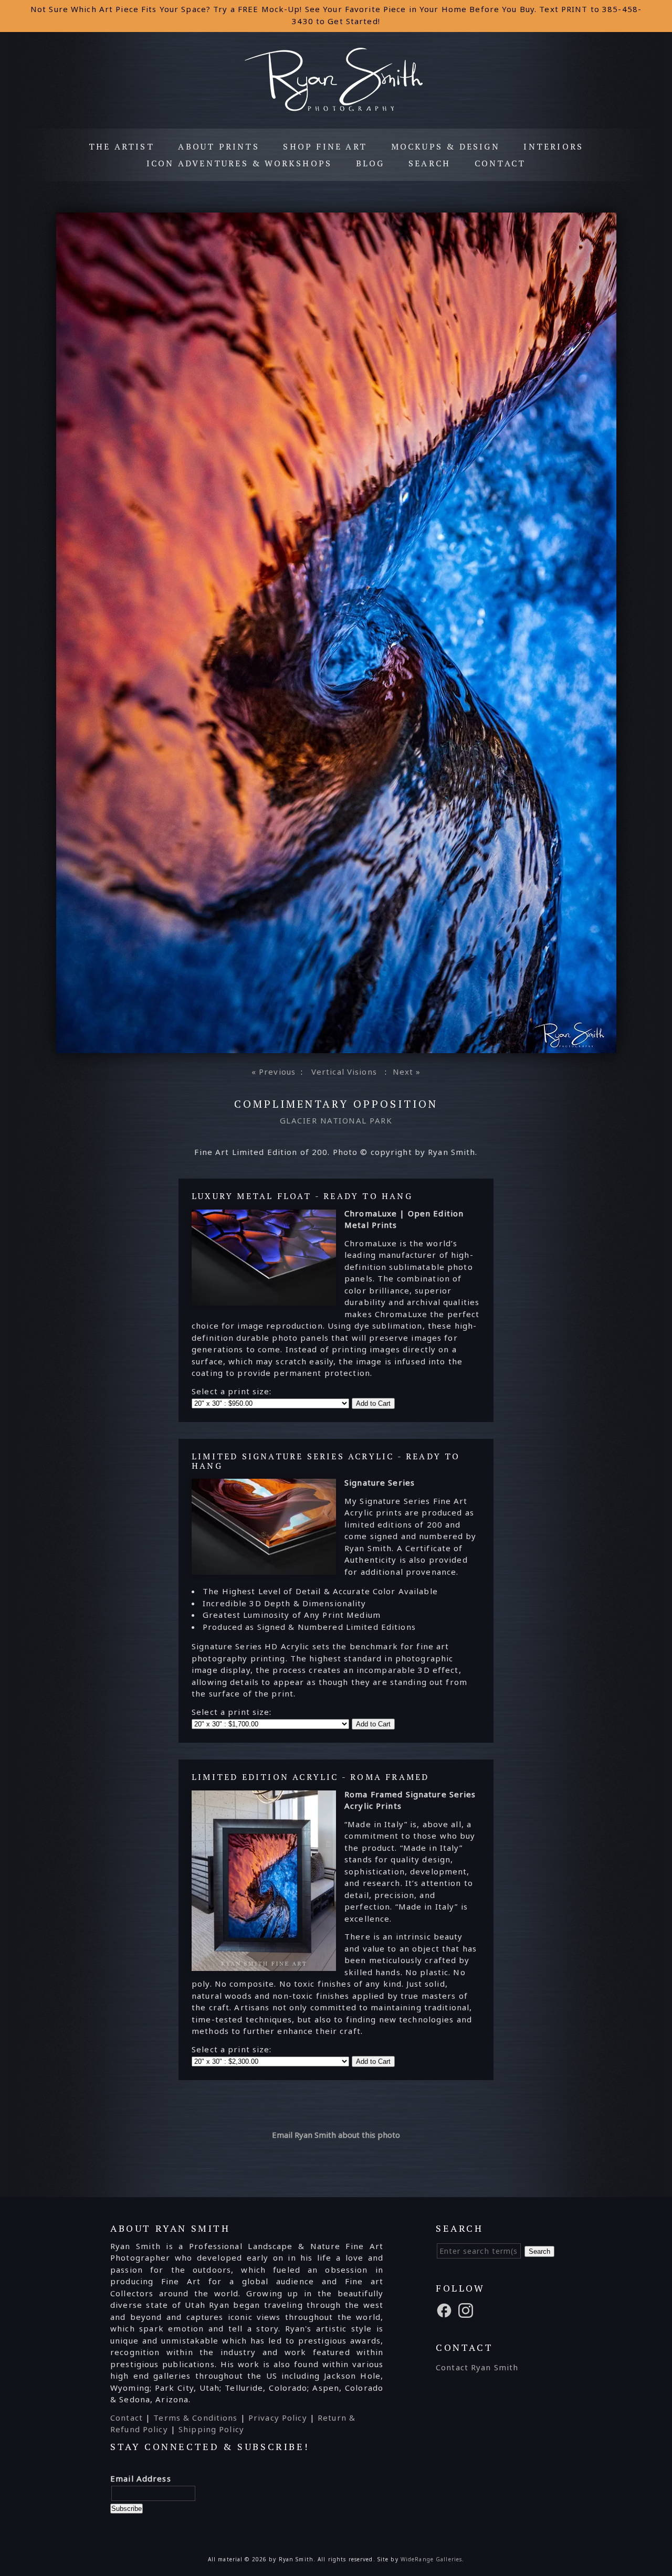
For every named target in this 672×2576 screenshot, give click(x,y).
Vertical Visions (344, 1072)
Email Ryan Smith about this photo (336, 2135)
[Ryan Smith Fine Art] (336, 110)
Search (429, 163)
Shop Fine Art (325, 146)
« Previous (274, 1072)
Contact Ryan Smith (477, 2367)
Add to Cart (373, 1403)
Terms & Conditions (195, 2418)
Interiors (553, 146)
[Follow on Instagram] (467, 2309)
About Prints (218, 146)
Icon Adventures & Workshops (239, 163)
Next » (407, 1072)
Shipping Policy (211, 2429)
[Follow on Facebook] (446, 2309)
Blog (370, 163)
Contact (500, 163)
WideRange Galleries (431, 2559)
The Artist (122, 146)
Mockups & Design (445, 146)
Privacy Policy (278, 2418)
